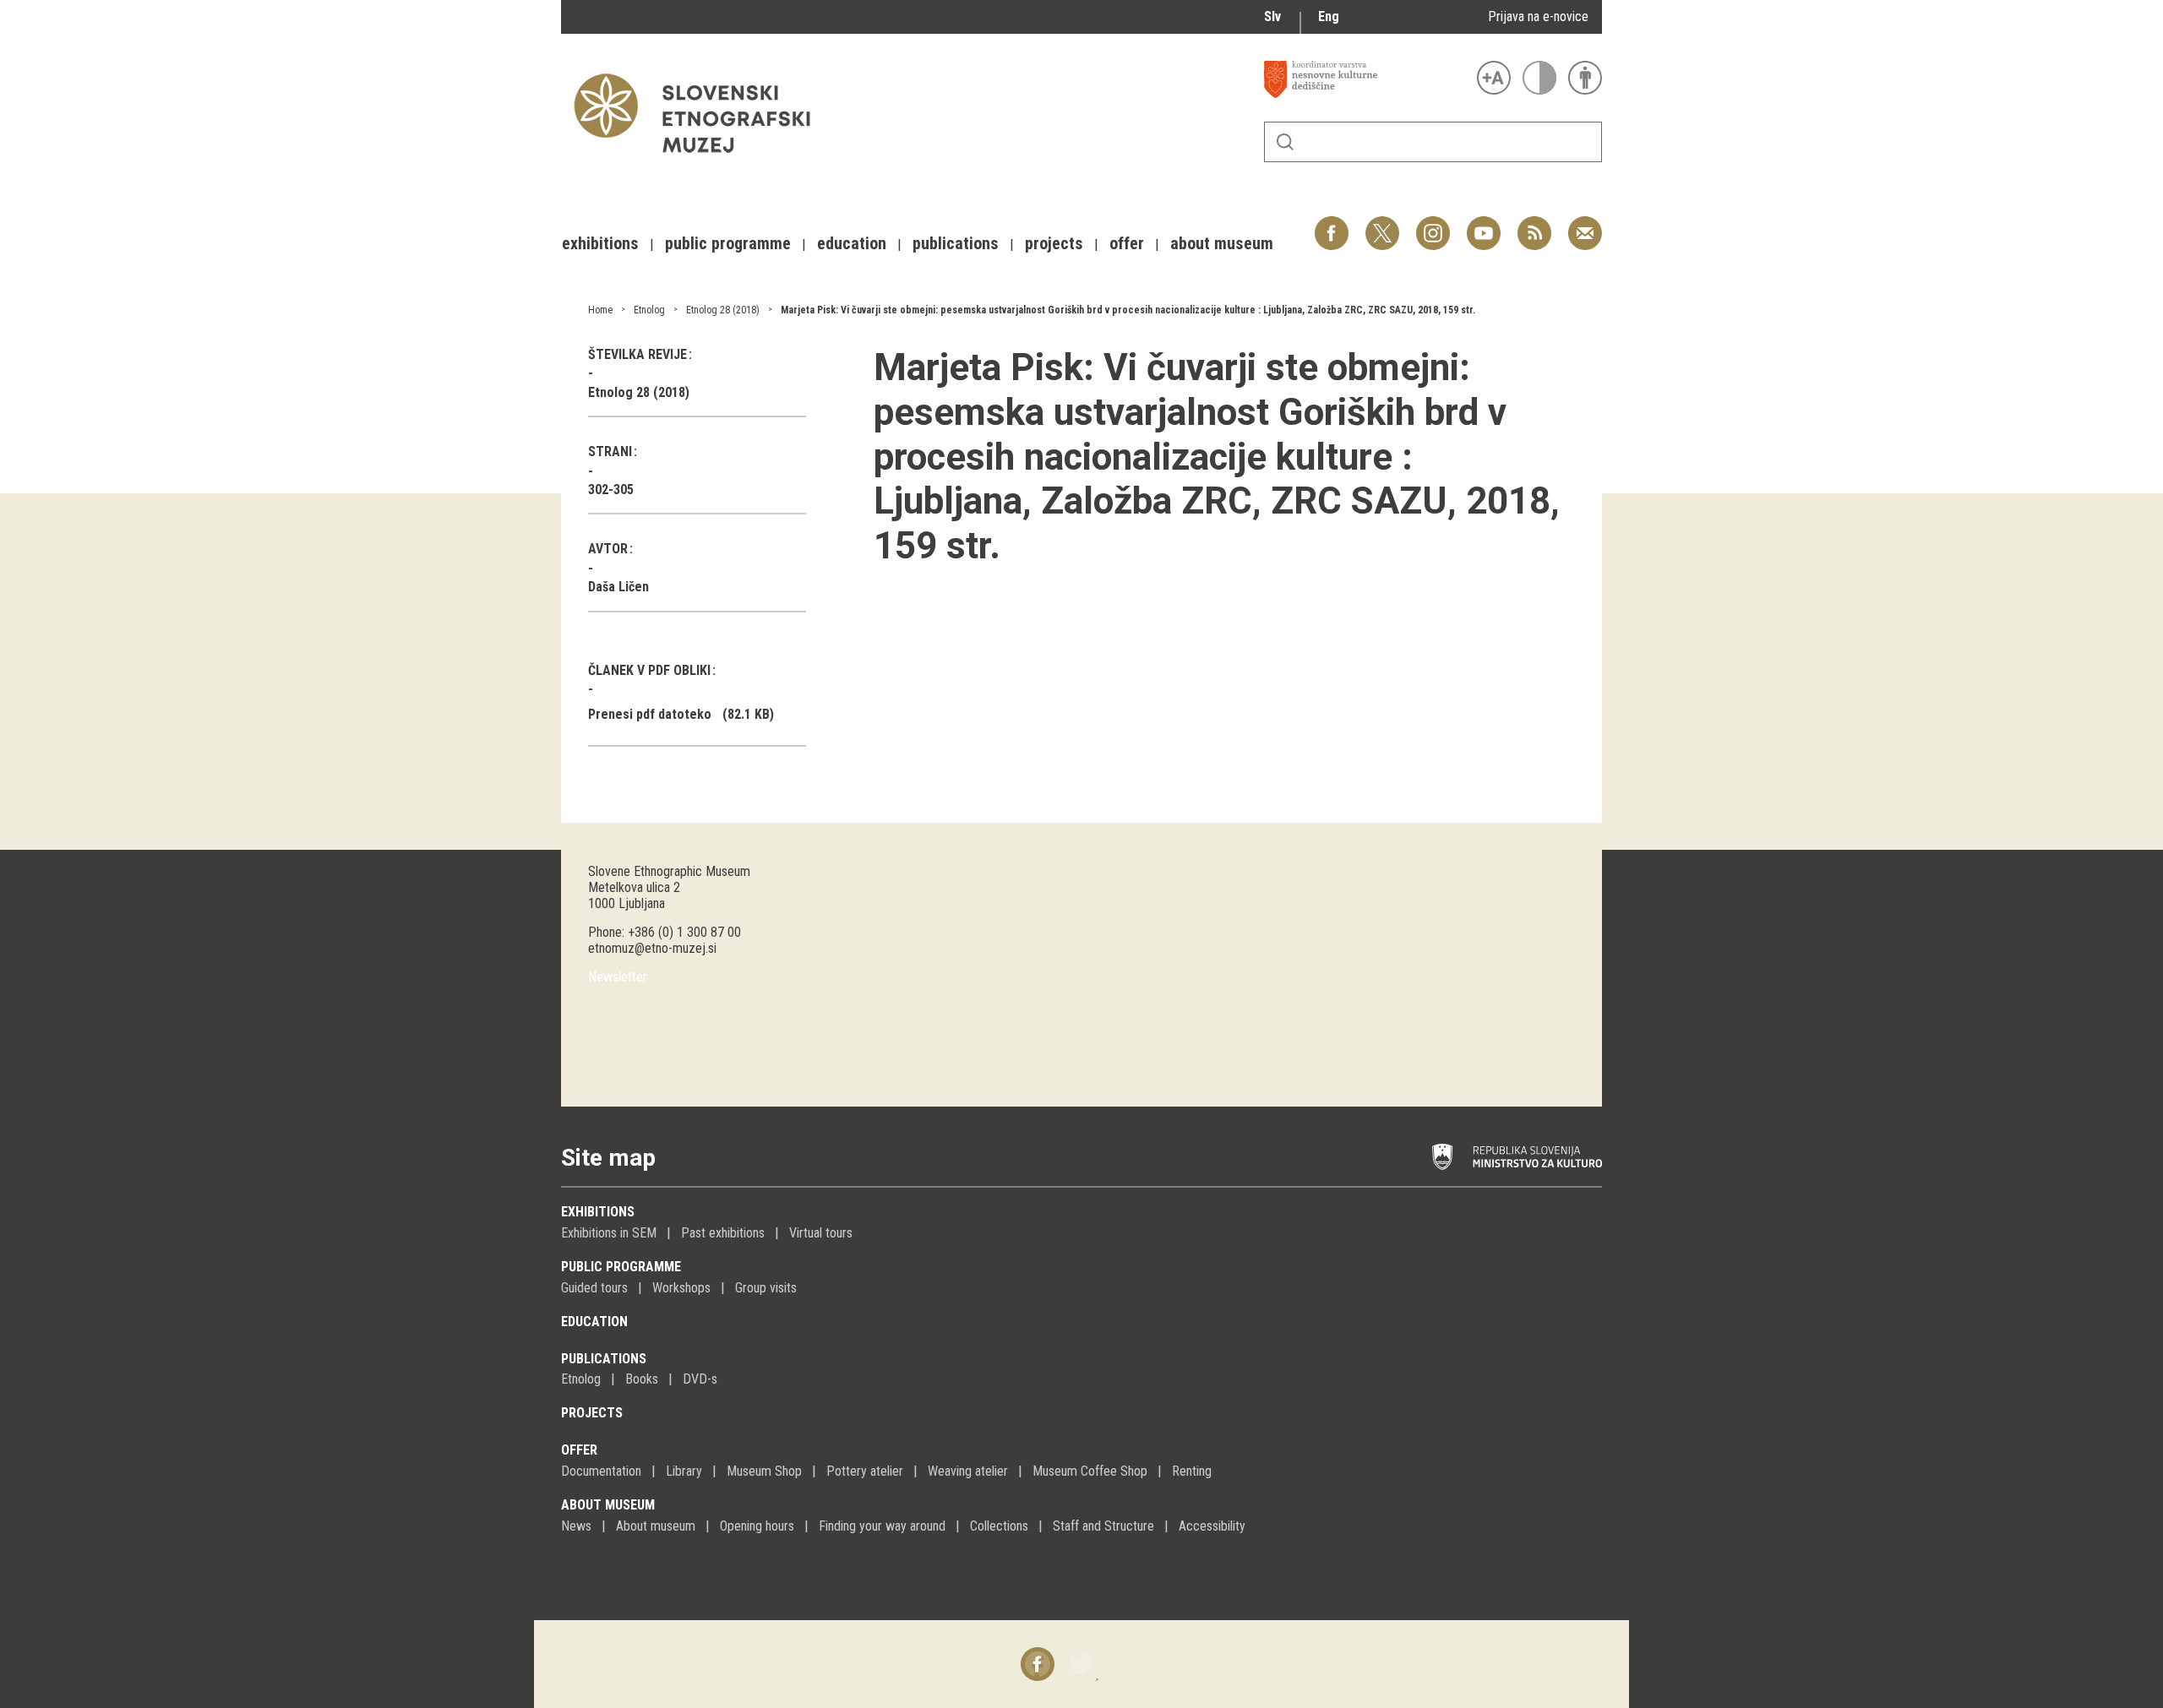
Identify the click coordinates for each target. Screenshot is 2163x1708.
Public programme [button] (728, 243)
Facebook (1332, 224)
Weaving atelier (968, 1471)
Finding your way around (882, 1526)
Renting (1192, 1471)
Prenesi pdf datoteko (650, 714)
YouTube (1484, 224)
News (576, 1526)
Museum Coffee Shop (1090, 1471)
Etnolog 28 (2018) (723, 310)
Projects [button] (1054, 243)
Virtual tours (821, 1233)
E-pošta (1585, 224)
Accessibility (1212, 1526)
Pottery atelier (865, 1471)
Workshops (681, 1288)
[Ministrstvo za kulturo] (1517, 1157)
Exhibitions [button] (600, 243)
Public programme (621, 1267)
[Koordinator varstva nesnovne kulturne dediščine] (1366, 79)
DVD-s (700, 1379)
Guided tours (594, 1288)
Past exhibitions (723, 1233)
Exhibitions (598, 1212)
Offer (579, 1450)
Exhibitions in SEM (609, 1233)
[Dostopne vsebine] (1585, 78)
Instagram (1433, 224)
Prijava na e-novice (1538, 16)
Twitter (1382, 224)
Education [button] (852, 243)
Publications (604, 1359)
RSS (1530, 224)
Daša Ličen (618, 587)
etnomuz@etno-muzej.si (652, 948)
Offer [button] (1127, 243)
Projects (592, 1413)
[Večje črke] (1494, 78)
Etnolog (649, 310)
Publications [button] (956, 243)
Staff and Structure (1103, 1526)
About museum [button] (1222, 243)
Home (600, 310)
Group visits (766, 1288)
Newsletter (618, 977)
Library (684, 1471)
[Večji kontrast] (1539, 78)
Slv (1272, 16)
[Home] (700, 161)
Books (642, 1379)
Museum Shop (764, 1471)
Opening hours (757, 1526)
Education (594, 1322)
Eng (1329, 16)
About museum (608, 1505)
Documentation (601, 1471)
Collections (999, 1526)
